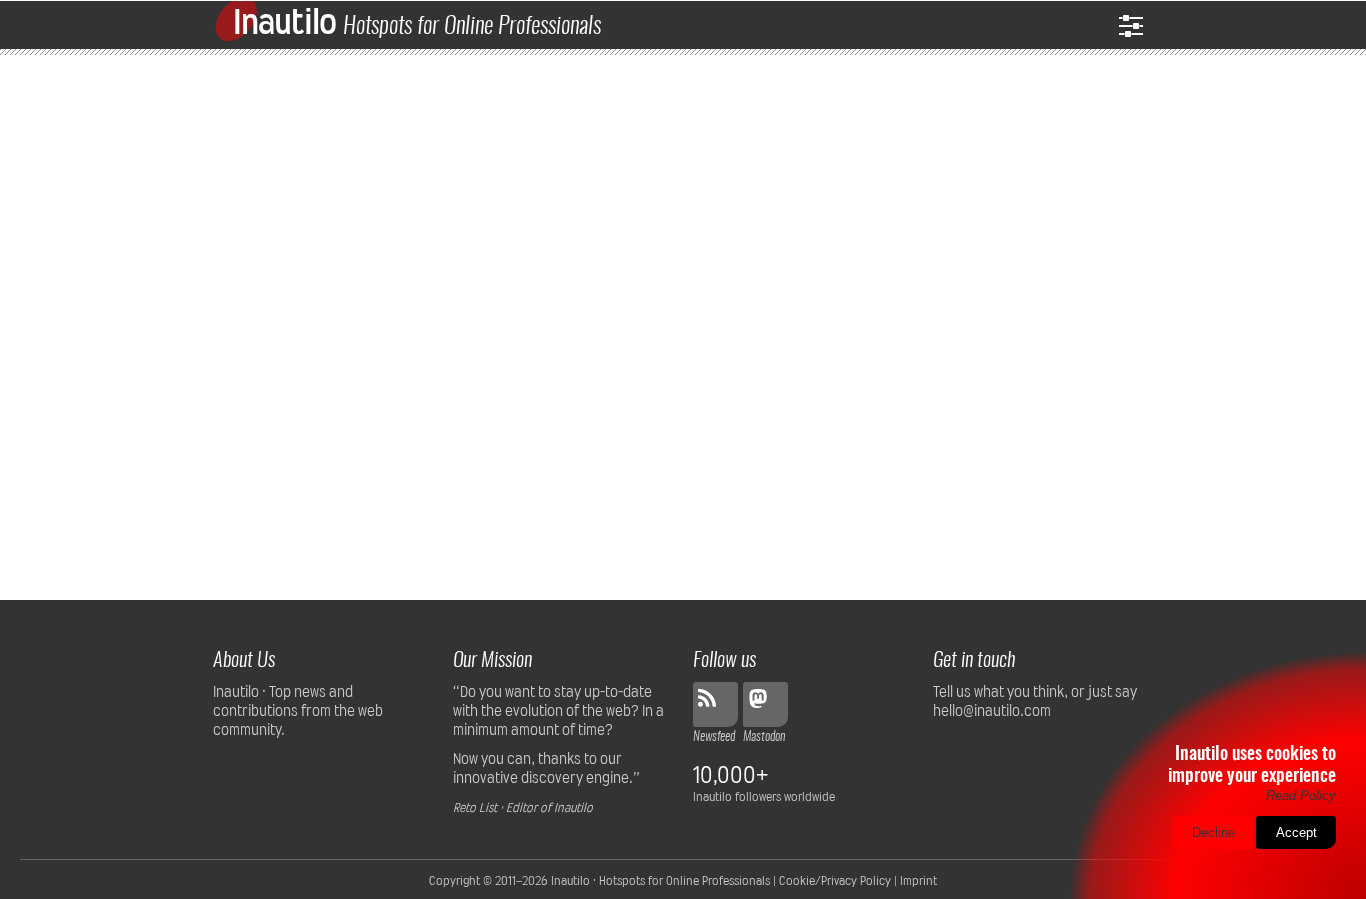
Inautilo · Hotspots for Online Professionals (660, 881)
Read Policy (1301, 795)
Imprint (918, 881)
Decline (1213, 832)
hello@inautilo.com (992, 710)
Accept (1296, 832)
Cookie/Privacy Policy (835, 881)
